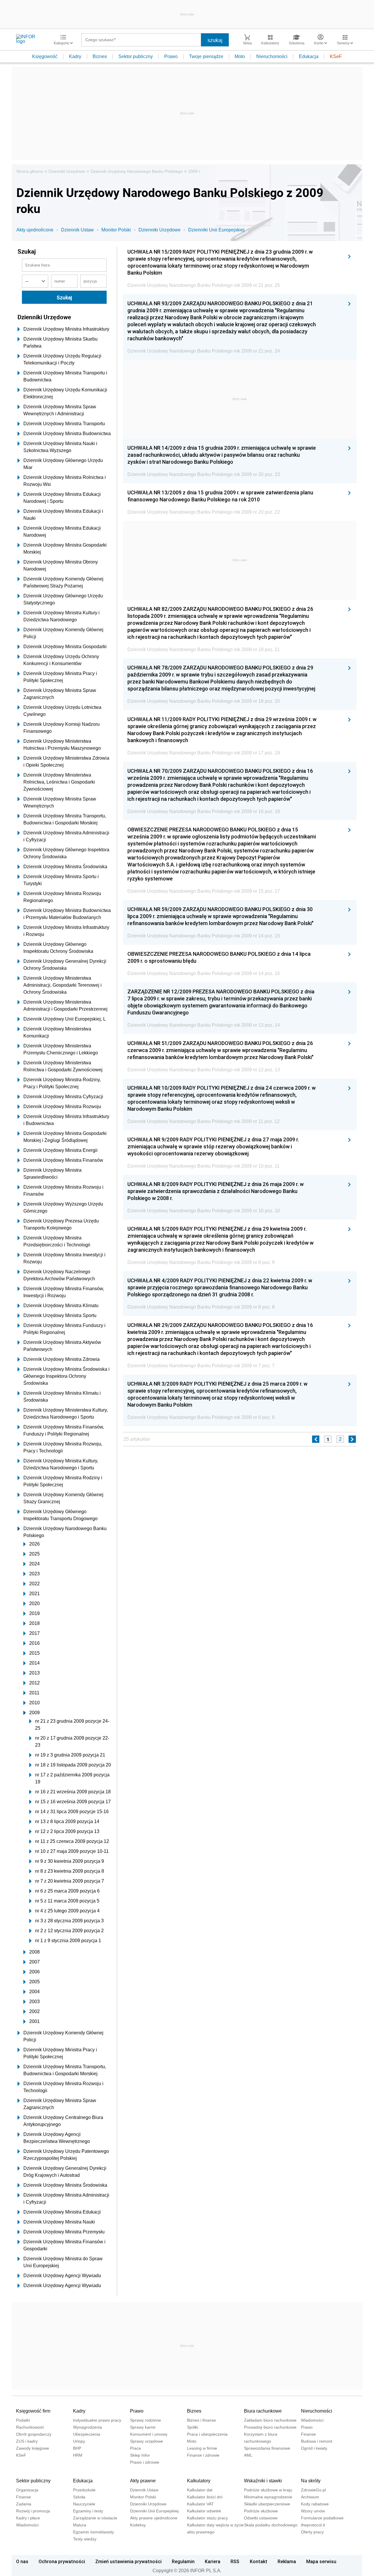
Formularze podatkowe (322, 2518)
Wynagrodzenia (88, 2427)
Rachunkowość (30, 2427)
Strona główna (30, 171)
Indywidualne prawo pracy (97, 2420)
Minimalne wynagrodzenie (268, 2497)
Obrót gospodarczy (34, 2434)
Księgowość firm (33, 2411)
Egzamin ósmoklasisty (93, 2532)
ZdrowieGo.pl (313, 2490)
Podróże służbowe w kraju (268, 2490)
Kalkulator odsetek (204, 2511)
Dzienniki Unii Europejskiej (216, 230)
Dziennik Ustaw (77, 230)
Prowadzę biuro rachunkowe (270, 2427)
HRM (78, 2455)
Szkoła (79, 2497)
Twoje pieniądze (206, 56)
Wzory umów (313, 2511)
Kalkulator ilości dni (205, 2497)
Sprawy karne (143, 2427)
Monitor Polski (116, 230)
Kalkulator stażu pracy (207, 2518)
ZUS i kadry (27, 2441)
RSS (235, 2561)
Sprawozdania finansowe (267, 2448)
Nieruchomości (272, 56)
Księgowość (45, 56)
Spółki (193, 2427)
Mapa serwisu (321, 2561)
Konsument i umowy (149, 2434)
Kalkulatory (199, 2481)
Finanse (308, 2434)
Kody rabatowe (315, 2504)
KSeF (336, 56)
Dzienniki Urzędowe (67, 171)
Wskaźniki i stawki (263, 2481)
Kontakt (259, 2561)
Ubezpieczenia (87, 2434)
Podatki (23, 2420)
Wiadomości (312, 2420)
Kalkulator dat (200, 2490)
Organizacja (27, 2490)
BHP (77, 2448)
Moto (240, 56)
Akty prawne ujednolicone (154, 2518)
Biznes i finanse (201, 2420)
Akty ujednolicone (35, 230)
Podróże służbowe (261, 2511)
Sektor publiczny (136, 56)
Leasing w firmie (202, 2448)
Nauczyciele (84, 2504)
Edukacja (309, 56)
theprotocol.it (313, 2525)
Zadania (24, 2504)
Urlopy (79, 2441)
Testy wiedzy (85, 2539)
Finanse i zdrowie (203, 2455)
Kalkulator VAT (200, 2504)
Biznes (100, 56)
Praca (135, 2448)
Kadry (75, 56)
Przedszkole (84, 2490)
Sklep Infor (140, 2455)
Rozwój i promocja (33, 2511)
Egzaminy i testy (88, 2511)
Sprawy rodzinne (146, 2420)
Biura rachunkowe (263, 2411)
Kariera (213, 2561)
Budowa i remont (317, 2441)
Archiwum (310, 2497)
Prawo (171, 56)
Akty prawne (143, 2481)
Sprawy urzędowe (147, 2441)
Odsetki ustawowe (261, 2518)
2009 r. (195, 171)
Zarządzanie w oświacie (95, 2518)
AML (248, 2455)
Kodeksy (138, 2525)
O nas (22, 2561)
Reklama (287, 2561)
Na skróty (311, 2481)
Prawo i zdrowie (145, 2462)
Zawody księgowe (33, 2448)
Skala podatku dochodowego (271, 2525)
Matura (80, 2525)
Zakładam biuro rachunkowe (270, 2420)
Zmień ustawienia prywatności (128, 2561)
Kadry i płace (28, 2518)
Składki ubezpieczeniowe (267, 2504)
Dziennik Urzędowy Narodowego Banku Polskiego (137, 171)
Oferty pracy (312, 2532)
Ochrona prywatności (62, 2561)
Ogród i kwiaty (314, 2448)
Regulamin (183, 2561)
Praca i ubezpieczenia (207, 2434)
